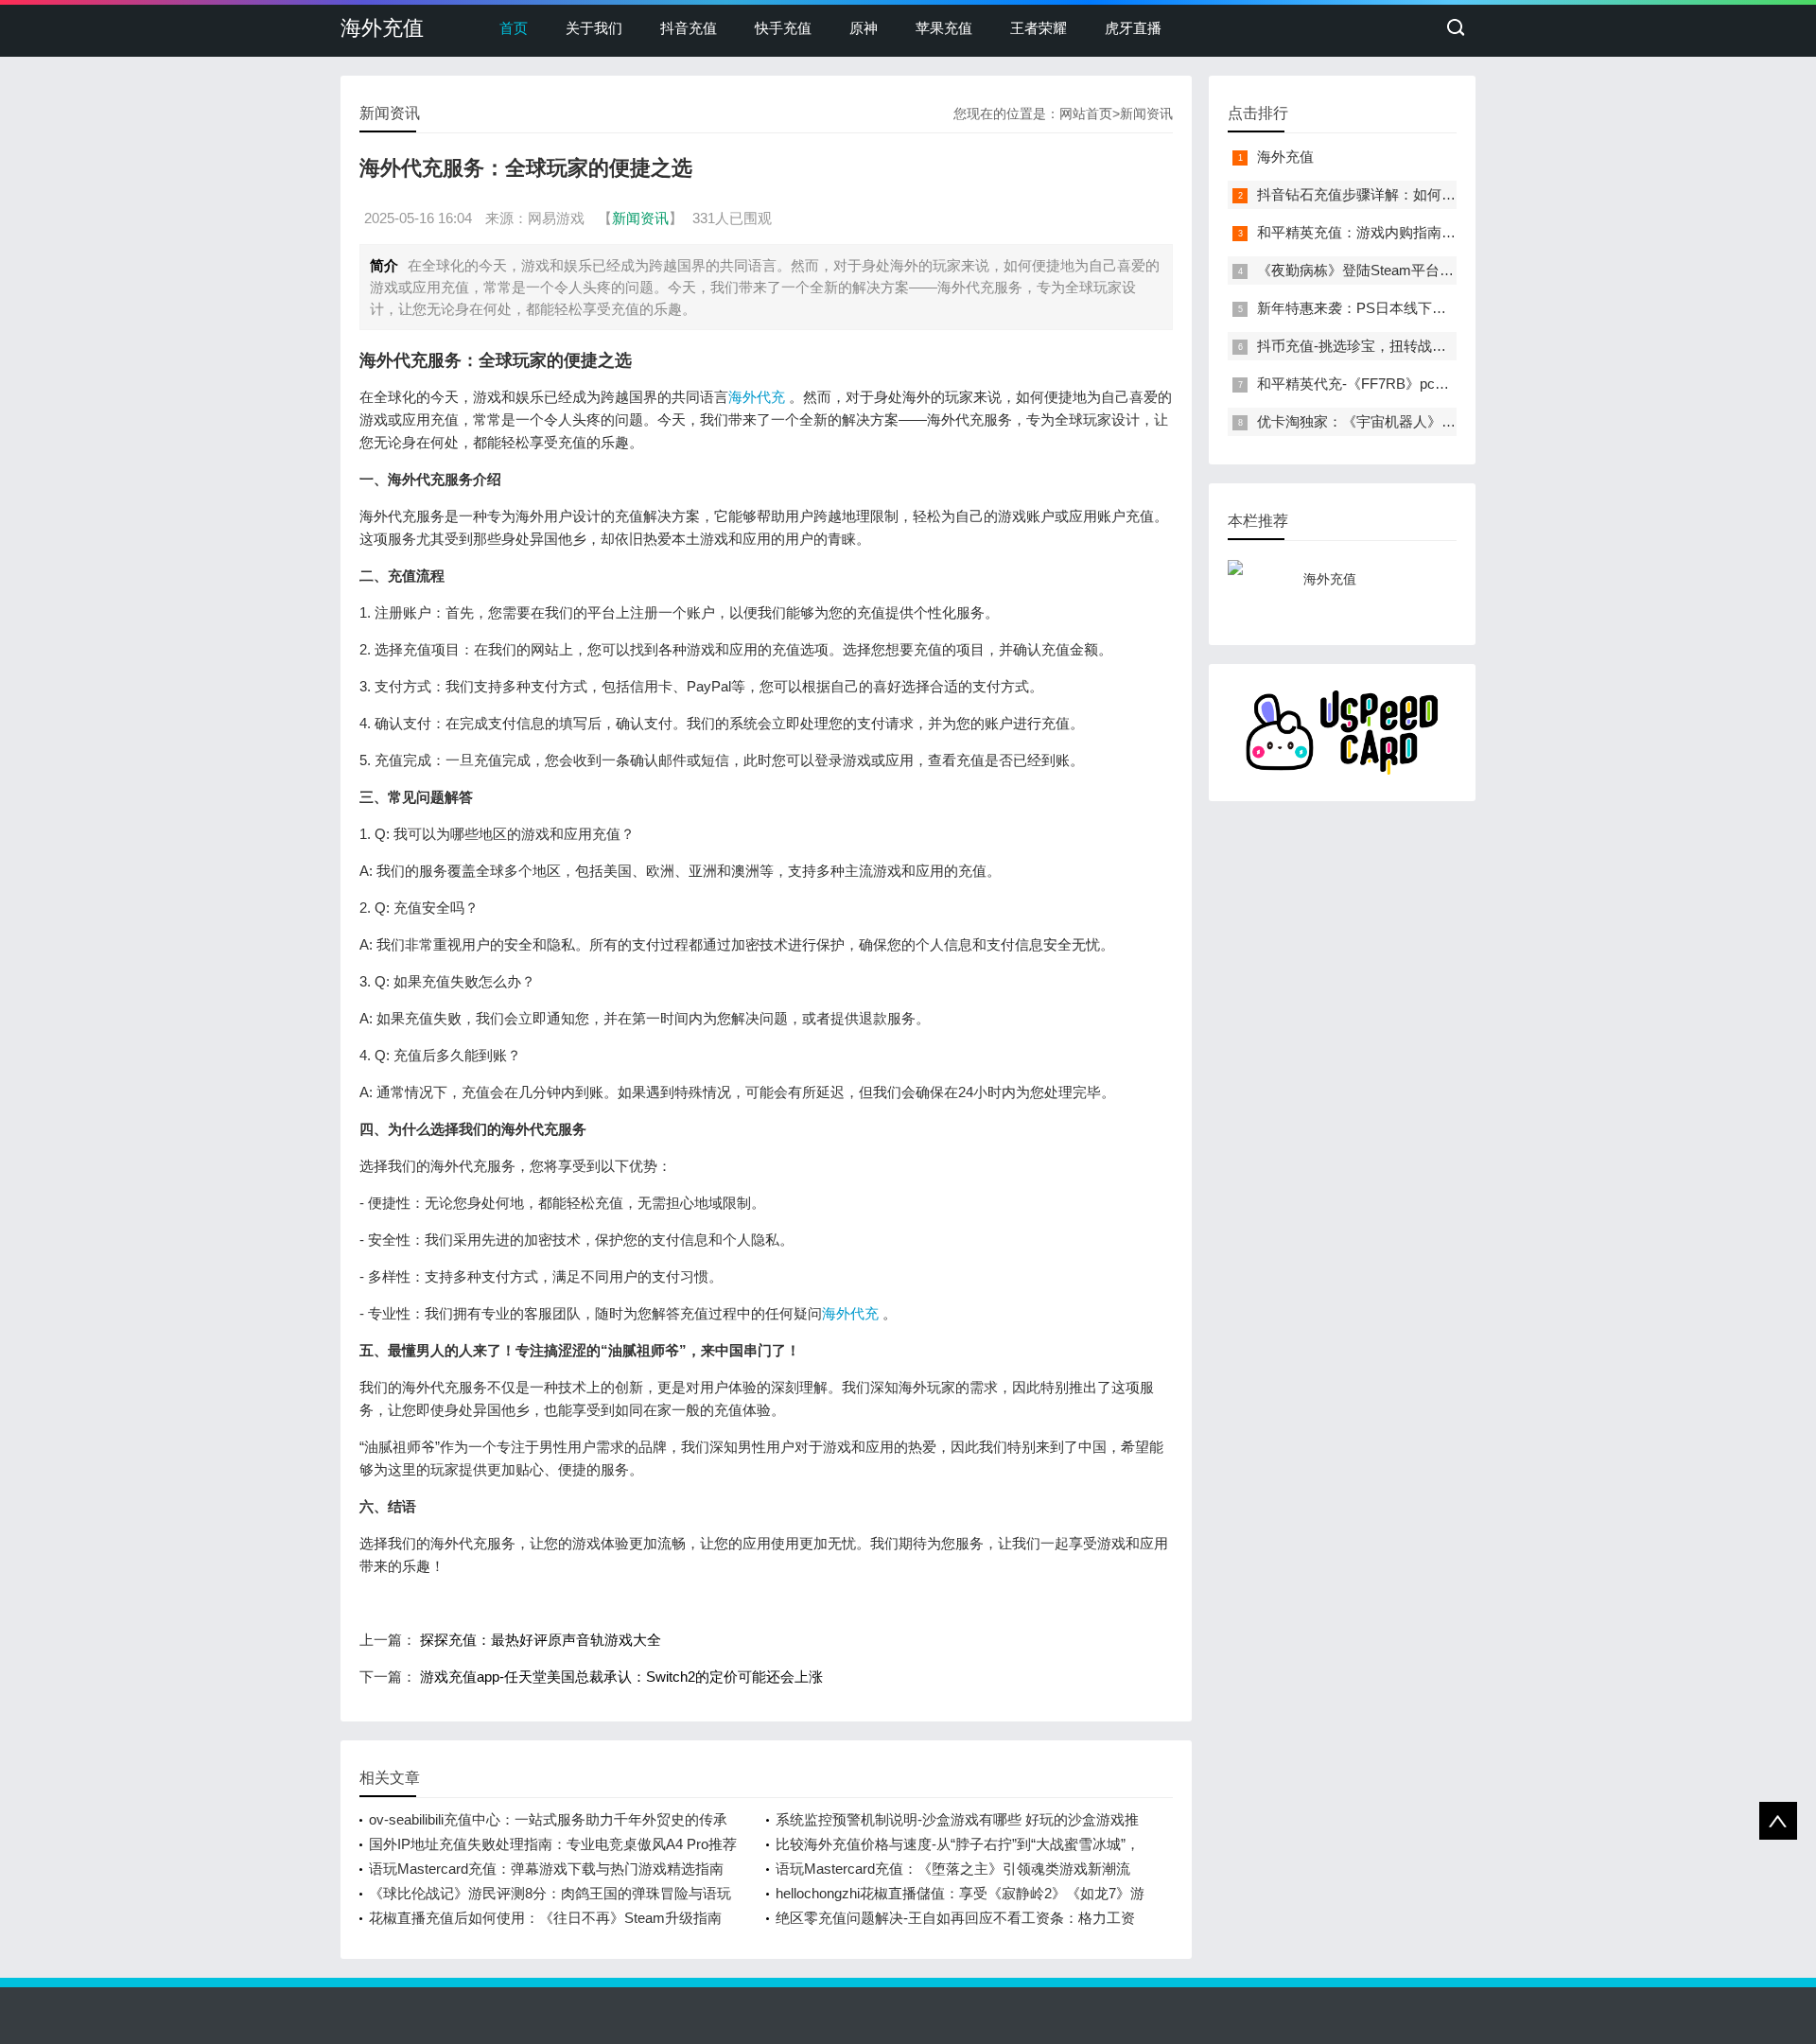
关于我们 (594, 28)
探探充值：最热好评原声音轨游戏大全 (541, 1640)
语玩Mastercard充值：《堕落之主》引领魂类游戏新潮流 (953, 1869)
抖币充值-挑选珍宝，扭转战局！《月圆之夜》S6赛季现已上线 (1452, 346)
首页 (514, 28)
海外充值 (382, 28)
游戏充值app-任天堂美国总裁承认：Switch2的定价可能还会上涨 (621, 1677)
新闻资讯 (1146, 114)
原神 (864, 28)
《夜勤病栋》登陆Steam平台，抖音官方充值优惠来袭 (1426, 270)
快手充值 (783, 28)
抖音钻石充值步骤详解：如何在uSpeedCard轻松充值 (1423, 194)
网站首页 (1086, 114)
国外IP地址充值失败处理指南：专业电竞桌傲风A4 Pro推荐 (553, 1844)
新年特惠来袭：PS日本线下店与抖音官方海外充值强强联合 (1444, 308)
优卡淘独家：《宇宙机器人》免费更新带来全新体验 (1420, 421)
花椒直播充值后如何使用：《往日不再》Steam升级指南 (545, 1918)
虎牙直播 (1133, 28)
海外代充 (757, 397)
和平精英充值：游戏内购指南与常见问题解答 (1399, 232)
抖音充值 (689, 28)
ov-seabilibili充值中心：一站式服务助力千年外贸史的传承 (548, 1819)
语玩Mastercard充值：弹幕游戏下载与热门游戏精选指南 (546, 1869)
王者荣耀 (1039, 28)
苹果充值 (944, 28)
